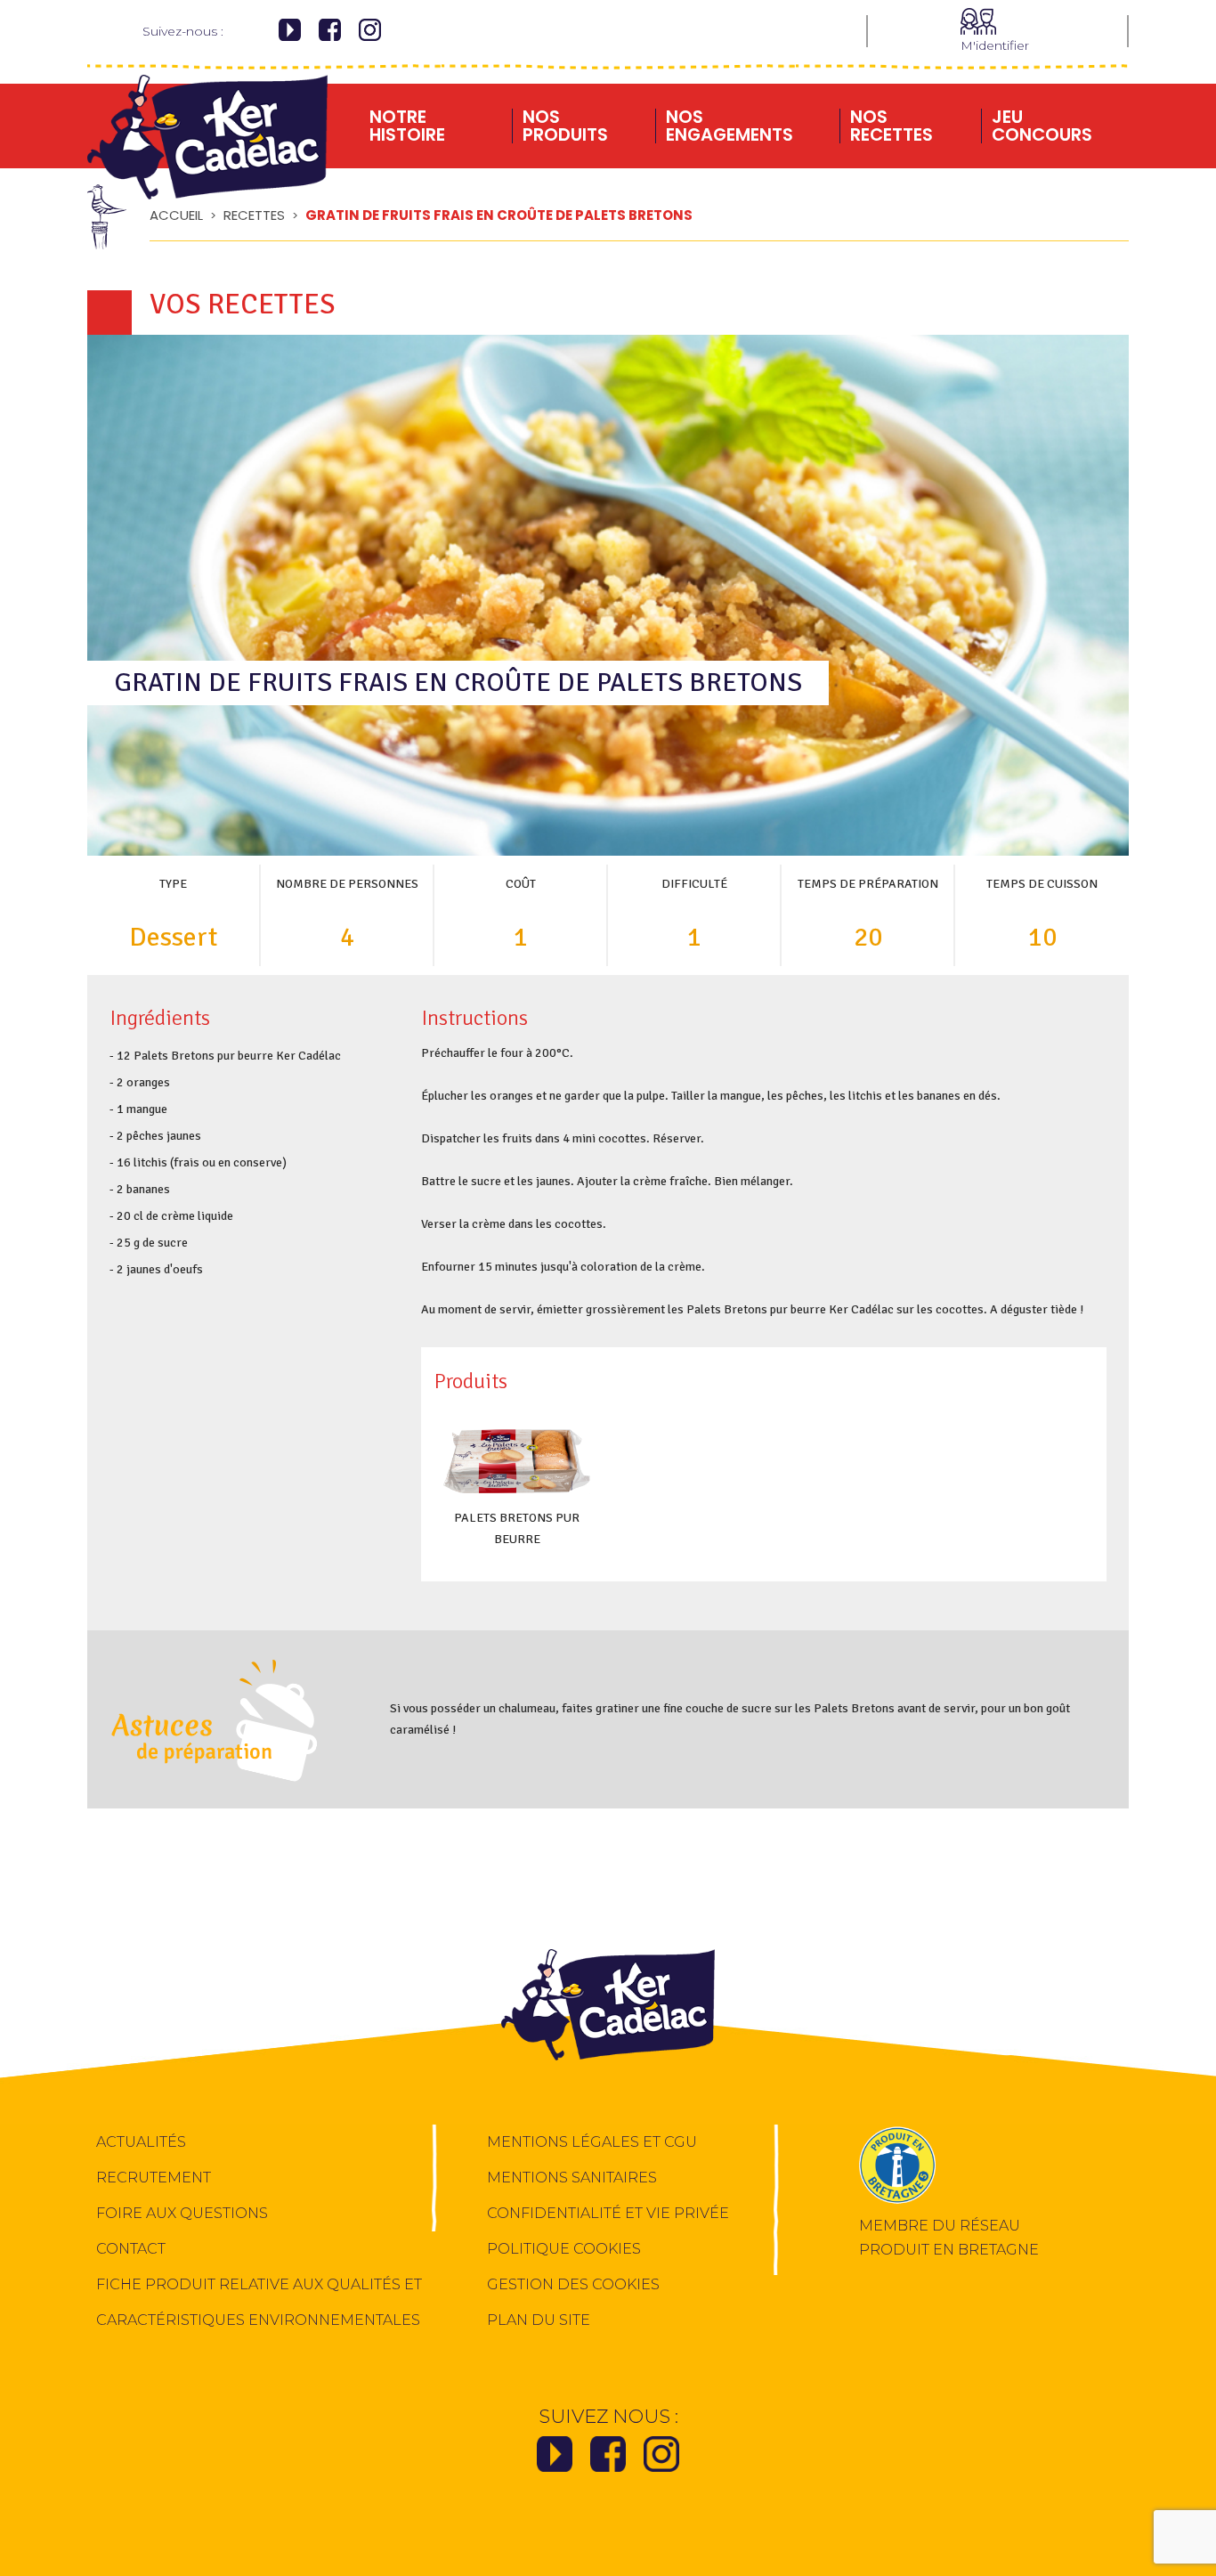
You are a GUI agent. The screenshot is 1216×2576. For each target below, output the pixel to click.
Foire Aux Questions (182, 2213)
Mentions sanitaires (572, 2178)
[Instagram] (370, 33)
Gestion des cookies (573, 2284)
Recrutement (154, 2178)
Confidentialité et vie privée (608, 2213)
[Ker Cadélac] (207, 119)
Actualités (141, 2142)
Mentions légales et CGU (592, 2142)
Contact (131, 2249)
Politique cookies (564, 2249)
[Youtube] (290, 33)
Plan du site (539, 2320)
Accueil (176, 215)
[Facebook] (330, 33)
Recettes (254, 215)
